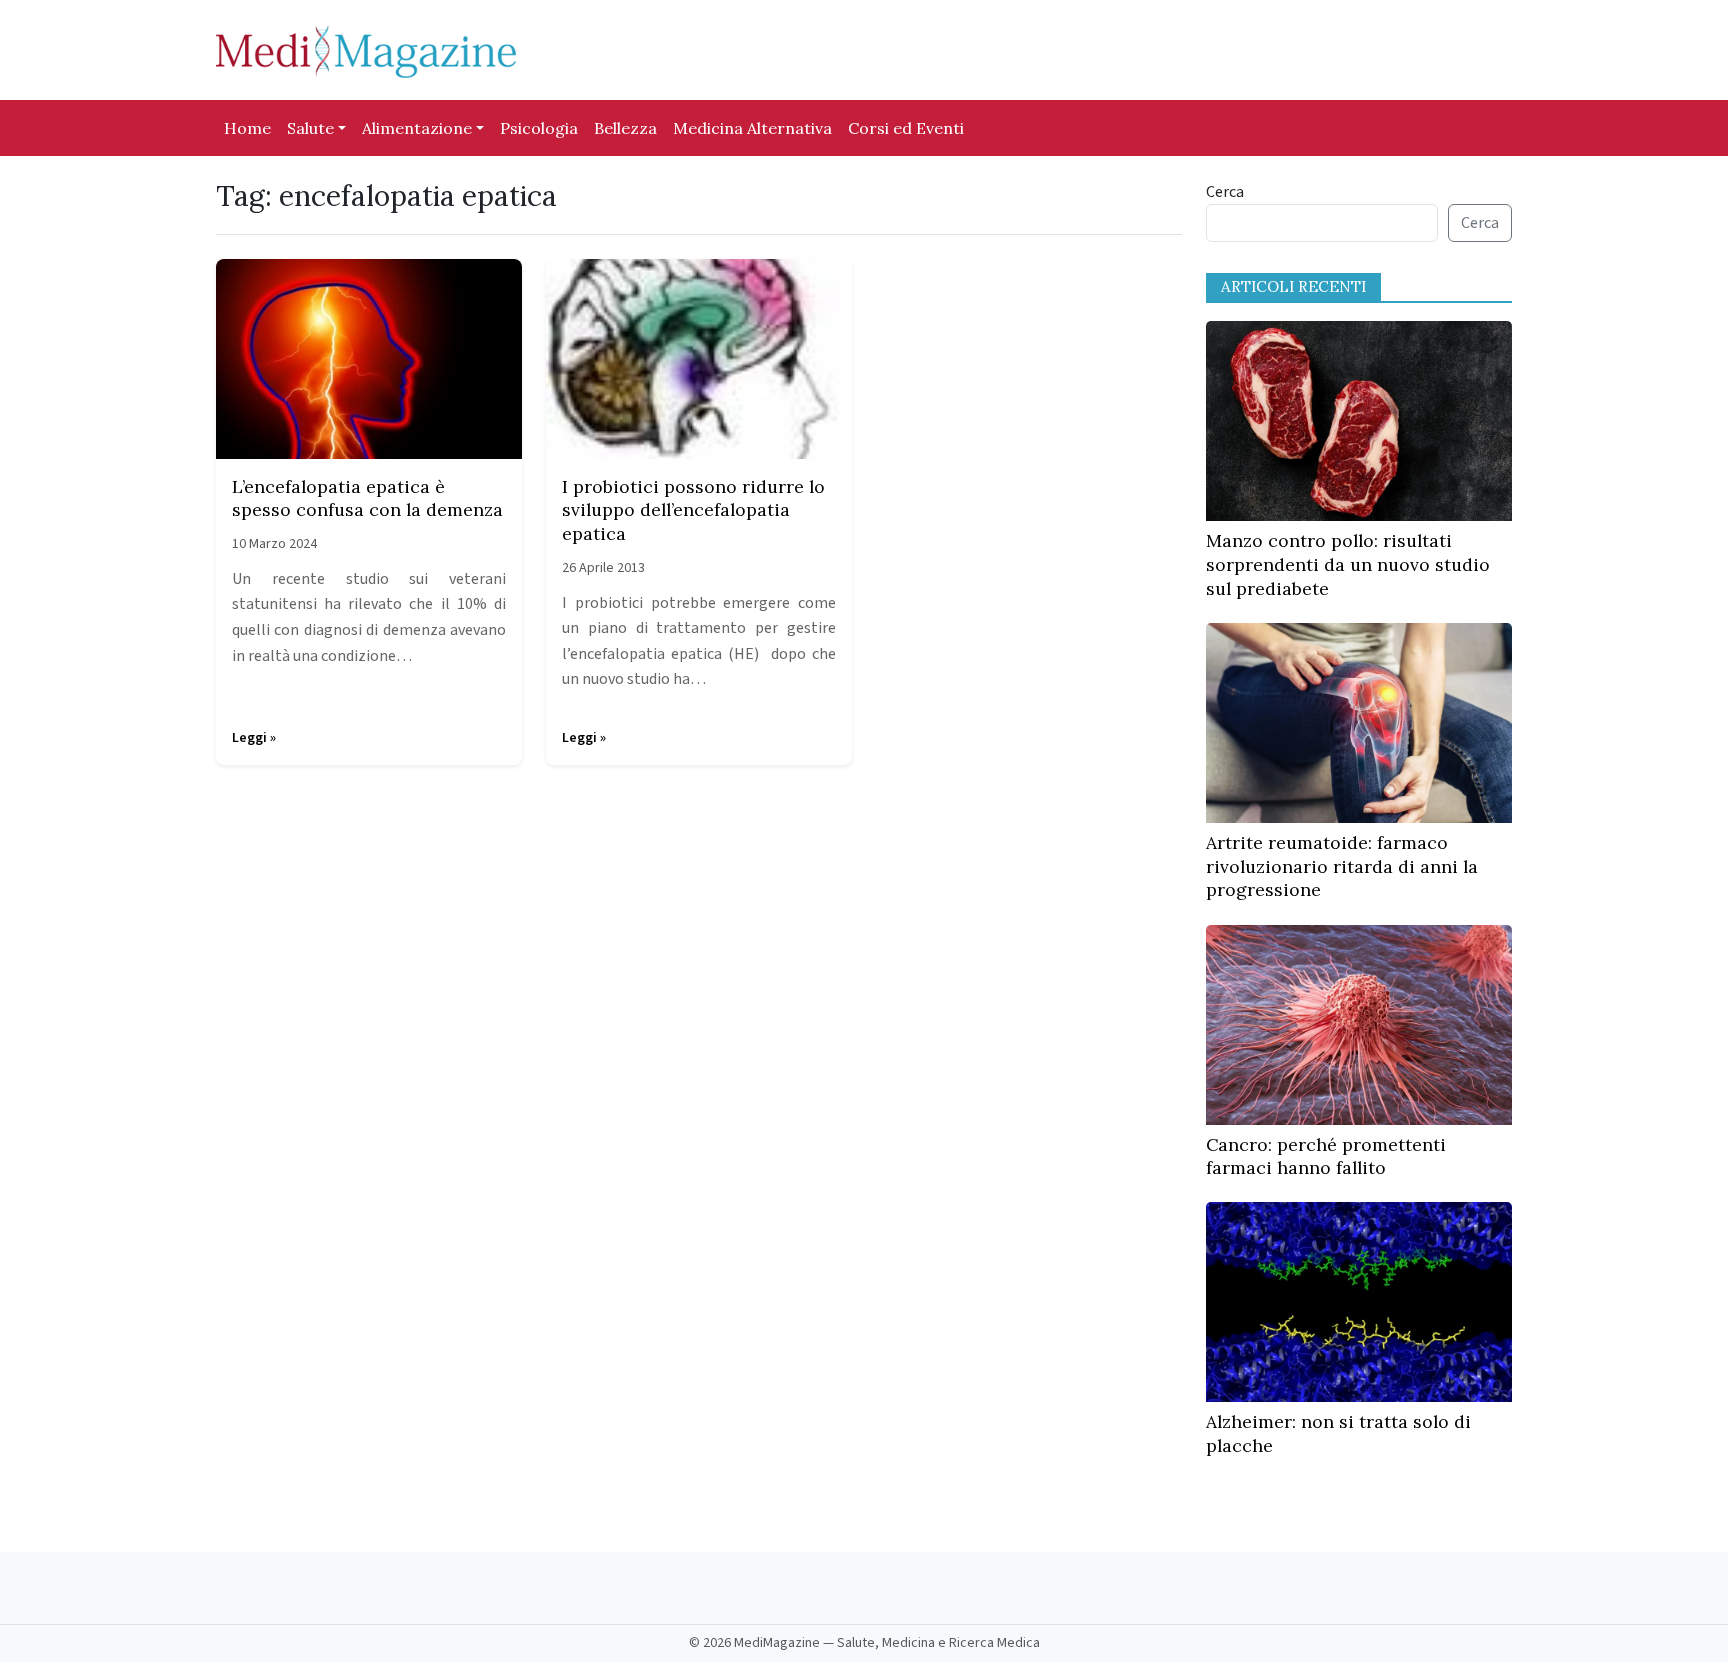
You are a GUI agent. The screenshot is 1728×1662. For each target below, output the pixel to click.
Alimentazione (417, 128)
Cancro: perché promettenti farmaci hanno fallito (1326, 1156)
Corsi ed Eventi (906, 128)
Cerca (1225, 192)
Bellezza (625, 128)
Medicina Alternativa (752, 128)
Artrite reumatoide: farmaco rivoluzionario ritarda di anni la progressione (1342, 866)
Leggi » (254, 738)
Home (247, 128)
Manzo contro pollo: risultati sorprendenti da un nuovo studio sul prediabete (1348, 564)
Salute (310, 128)
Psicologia (539, 128)
